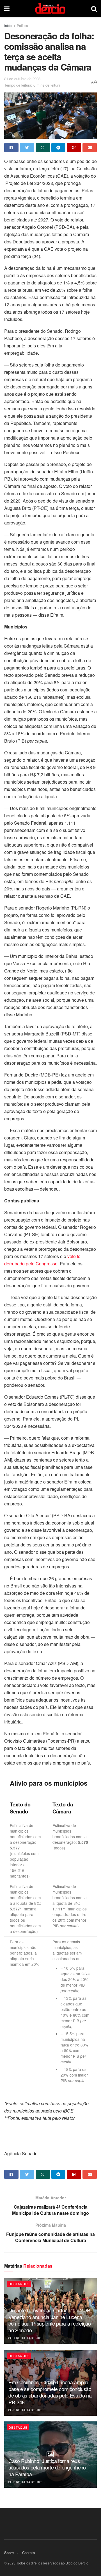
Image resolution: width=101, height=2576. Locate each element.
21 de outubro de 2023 (22, 79)
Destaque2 (19, 2284)
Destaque (18, 2427)
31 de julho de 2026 (27, 2338)
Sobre (9, 2553)
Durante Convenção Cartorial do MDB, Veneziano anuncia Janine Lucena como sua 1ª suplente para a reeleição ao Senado (50, 2320)
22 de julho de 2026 (27, 2410)
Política (22, 25)
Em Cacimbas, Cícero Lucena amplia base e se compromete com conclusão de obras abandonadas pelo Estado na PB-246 (50, 2392)
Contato (28, 2553)
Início (8, 25)
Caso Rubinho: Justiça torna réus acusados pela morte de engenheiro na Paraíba (47, 2467)
